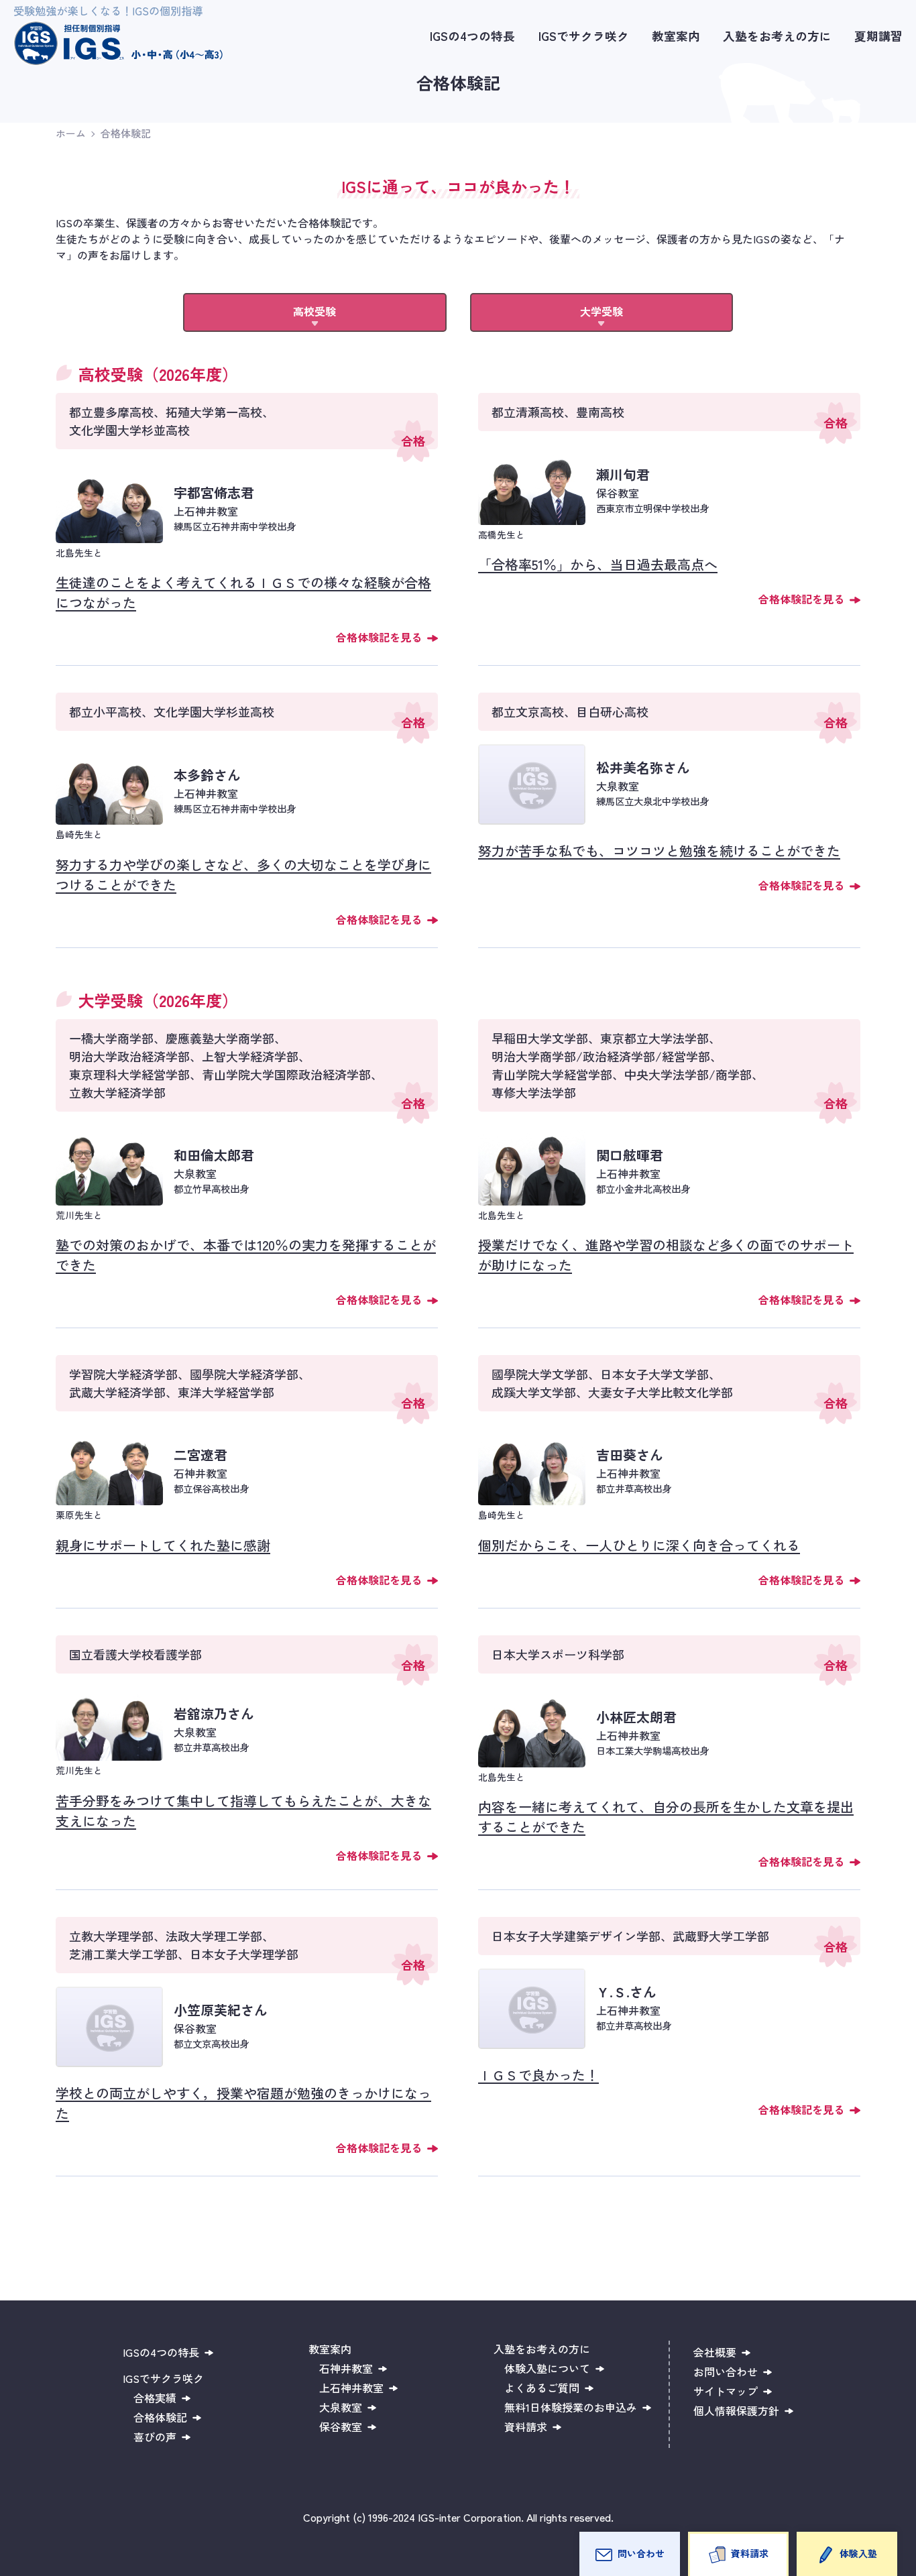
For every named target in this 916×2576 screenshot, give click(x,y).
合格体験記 (126, 133)
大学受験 (602, 311)
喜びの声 (155, 2437)
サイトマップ (726, 2391)
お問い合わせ (726, 2372)
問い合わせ (641, 2553)
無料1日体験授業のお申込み (571, 2407)
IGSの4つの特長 (472, 36)
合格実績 (155, 2398)
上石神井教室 (351, 2388)
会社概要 (715, 2352)
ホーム (71, 133)
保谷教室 (341, 2426)
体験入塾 (858, 2553)
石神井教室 (346, 2368)
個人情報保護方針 (736, 2410)
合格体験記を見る (379, 637)
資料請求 (750, 2553)
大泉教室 (341, 2407)
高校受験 (314, 311)
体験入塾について (547, 2368)
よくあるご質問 (542, 2388)
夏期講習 (878, 36)
